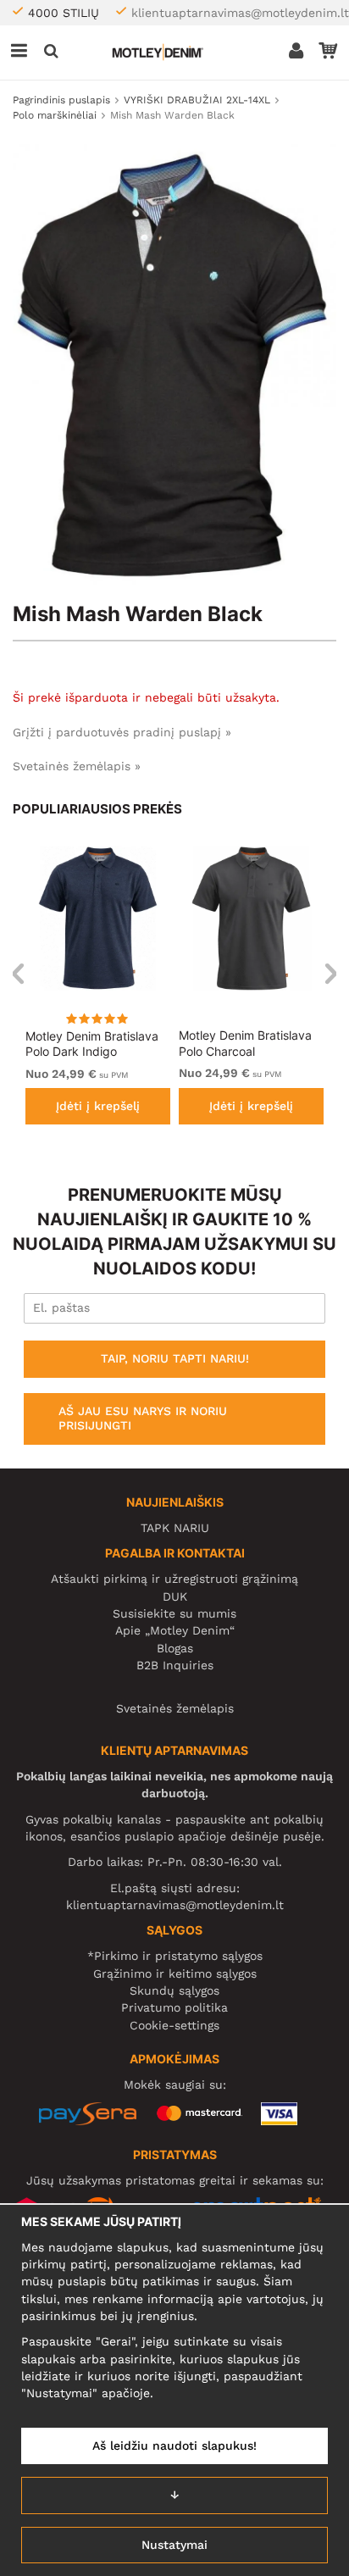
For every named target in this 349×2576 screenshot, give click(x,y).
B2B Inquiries (175, 1665)
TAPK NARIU (175, 1528)
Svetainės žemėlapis (175, 1708)
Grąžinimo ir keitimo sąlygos (175, 1974)
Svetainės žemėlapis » (77, 766)
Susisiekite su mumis (174, 1613)
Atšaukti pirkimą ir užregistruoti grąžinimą (174, 1579)
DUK (175, 1596)
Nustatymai (174, 2545)
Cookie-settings (174, 2025)
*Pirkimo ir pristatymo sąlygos (175, 1956)
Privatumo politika (174, 2007)
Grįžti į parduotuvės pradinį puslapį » (122, 732)
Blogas (175, 1648)
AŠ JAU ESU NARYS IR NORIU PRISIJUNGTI (143, 1418)
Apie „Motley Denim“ (175, 1630)
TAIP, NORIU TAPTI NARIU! (175, 1358)
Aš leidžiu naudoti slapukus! (174, 2446)
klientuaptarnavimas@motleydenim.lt (240, 13)
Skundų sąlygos (174, 1990)
